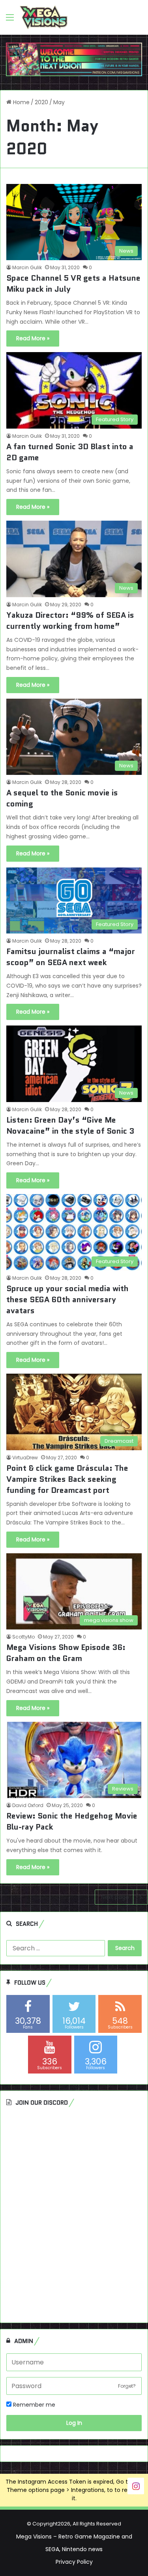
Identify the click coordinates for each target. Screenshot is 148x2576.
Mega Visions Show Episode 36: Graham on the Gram (66, 1653)
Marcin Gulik (27, 267)
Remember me (33, 2405)
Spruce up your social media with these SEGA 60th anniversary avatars (67, 1299)
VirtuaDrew (25, 1458)
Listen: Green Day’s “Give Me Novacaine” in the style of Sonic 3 (70, 1125)
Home (21, 102)
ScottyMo (23, 1637)
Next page (115, 1897)
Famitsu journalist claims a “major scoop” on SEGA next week (71, 957)
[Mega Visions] (44, 17)
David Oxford (28, 1805)
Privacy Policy (74, 2562)
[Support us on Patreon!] (74, 59)
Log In (74, 2423)
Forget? (127, 2386)
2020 (41, 102)
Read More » (33, 338)
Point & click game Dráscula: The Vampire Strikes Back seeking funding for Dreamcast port (67, 1479)
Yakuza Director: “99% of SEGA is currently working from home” (70, 621)
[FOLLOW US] (136, 2485)
